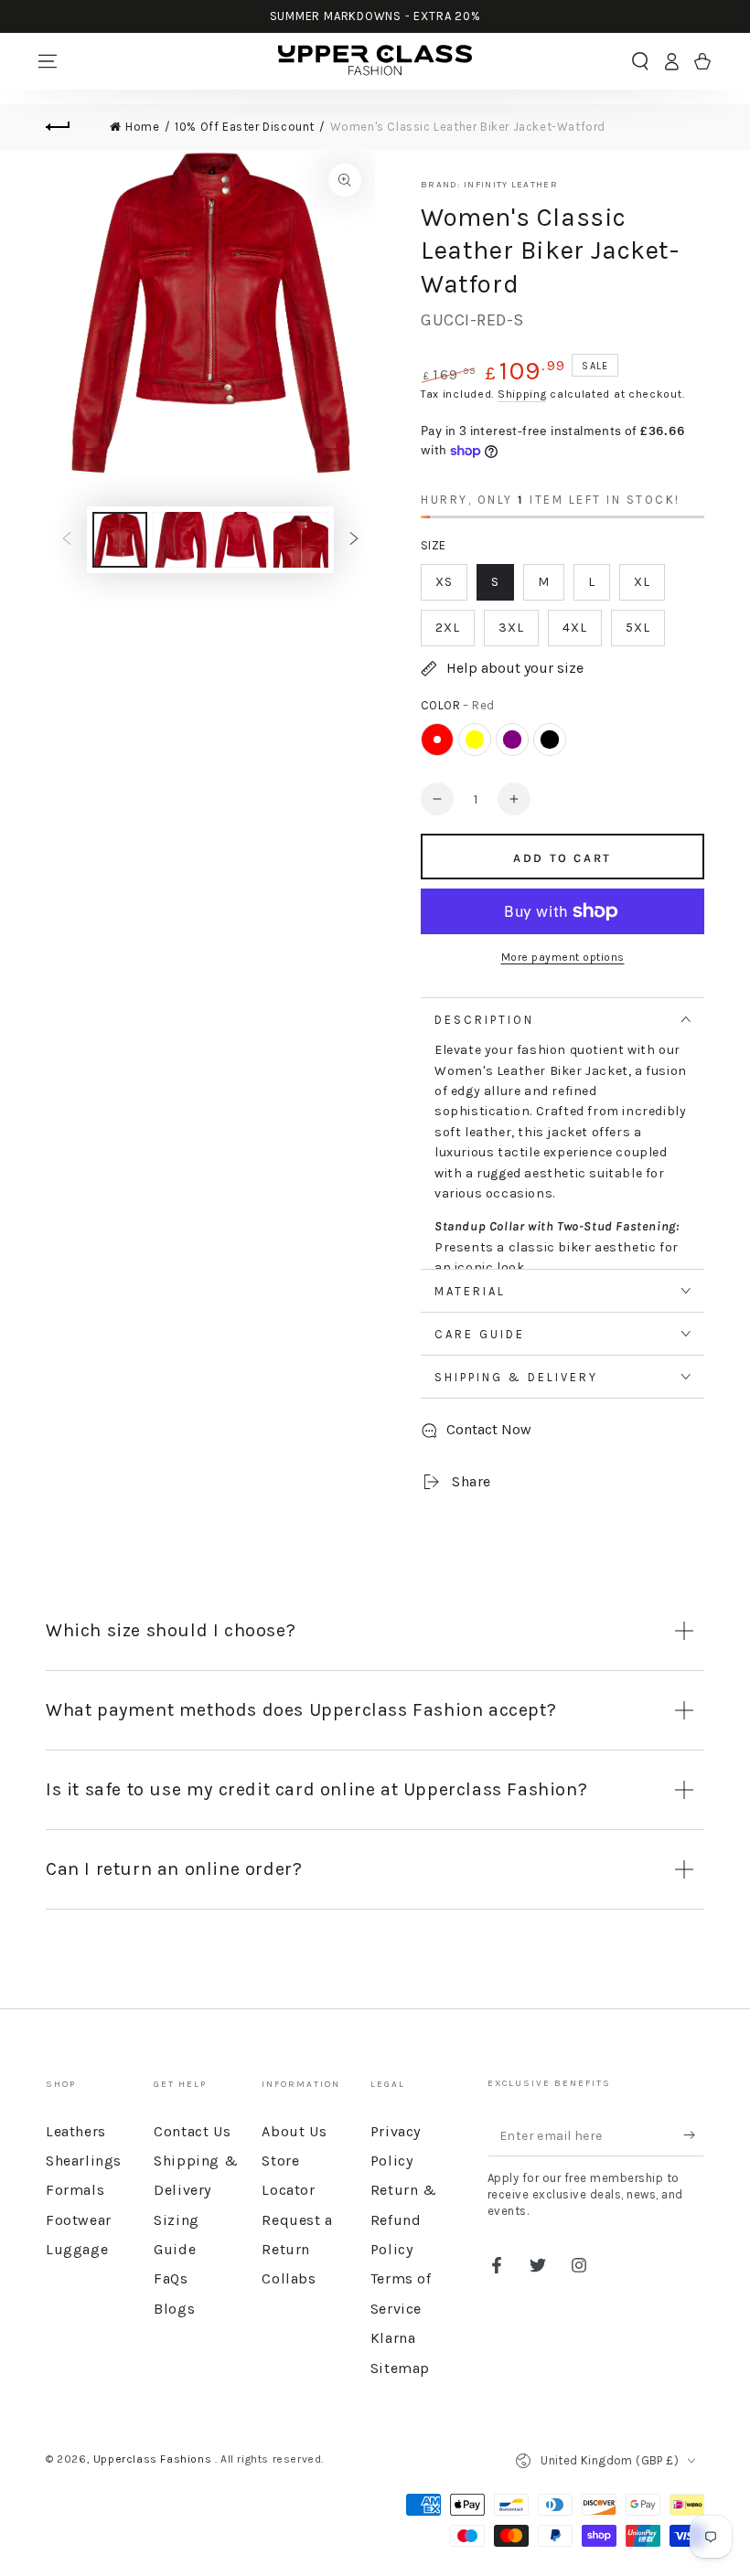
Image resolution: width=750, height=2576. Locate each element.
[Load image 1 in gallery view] (120, 540)
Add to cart (562, 858)
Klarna (393, 2338)
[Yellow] (475, 740)
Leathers (76, 2131)
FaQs (171, 2278)
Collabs (289, 2278)
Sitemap (400, 2368)
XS (444, 582)
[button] (640, 61)
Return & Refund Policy (404, 2219)
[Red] (437, 740)
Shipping (522, 394)
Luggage (77, 2249)
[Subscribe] (694, 2135)
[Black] (550, 740)
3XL (511, 628)
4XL (575, 628)
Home (142, 127)
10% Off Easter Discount (245, 127)
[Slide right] (354, 540)
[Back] (69, 127)
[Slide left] (67, 540)
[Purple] (512, 740)
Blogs (174, 2309)
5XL (638, 628)
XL (642, 582)
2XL (448, 628)
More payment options (563, 957)
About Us (294, 2131)
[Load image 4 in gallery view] (301, 540)
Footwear (79, 2220)
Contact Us (192, 2131)
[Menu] (48, 61)
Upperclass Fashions (154, 2459)
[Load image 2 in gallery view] (180, 540)
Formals (75, 2190)
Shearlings (84, 2161)
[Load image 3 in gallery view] (241, 540)
